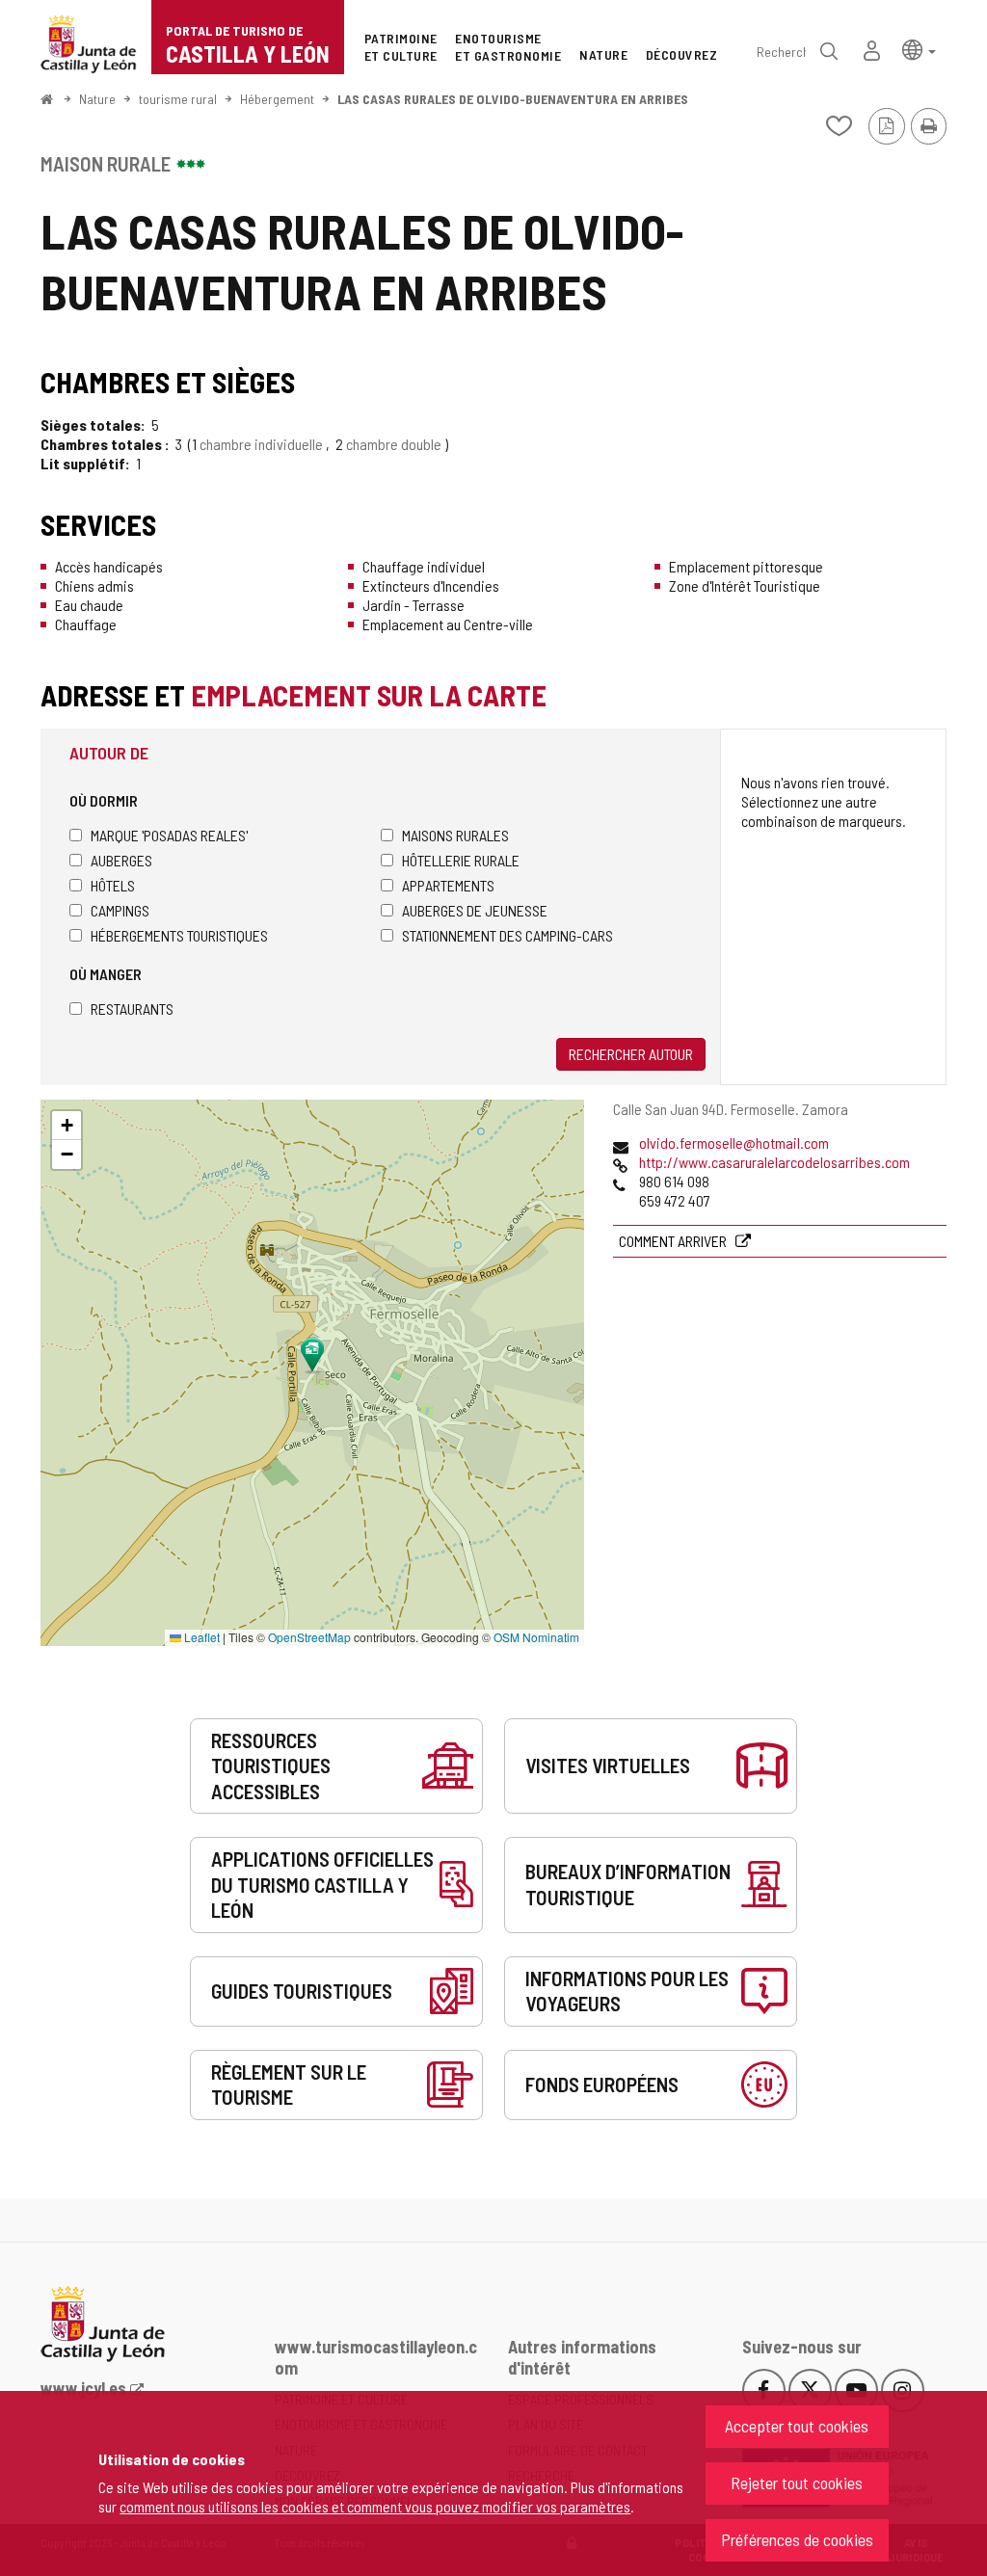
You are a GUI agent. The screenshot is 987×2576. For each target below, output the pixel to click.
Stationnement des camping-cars (507, 935)
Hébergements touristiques (179, 935)
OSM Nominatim (536, 1637)
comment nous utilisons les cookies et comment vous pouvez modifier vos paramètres (375, 2506)
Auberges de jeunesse (475, 910)
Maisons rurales (455, 835)
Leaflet (200, 1637)
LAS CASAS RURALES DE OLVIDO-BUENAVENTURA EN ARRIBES (513, 99)
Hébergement (277, 99)
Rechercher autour (631, 1054)
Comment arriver (674, 1241)
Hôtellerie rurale (461, 860)
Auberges (121, 860)
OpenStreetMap (309, 1637)
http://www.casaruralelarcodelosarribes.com (774, 1162)
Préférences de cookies (797, 2539)
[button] (919, 49)
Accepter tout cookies (797, 2426)
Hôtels (113, 885)
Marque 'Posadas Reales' (169, 835)
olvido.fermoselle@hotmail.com (734, 1142)
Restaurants (132, 1009)
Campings (120, 910)
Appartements (448, 885)
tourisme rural (178, 99)
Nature (97, 99)
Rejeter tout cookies (797, 2483)
